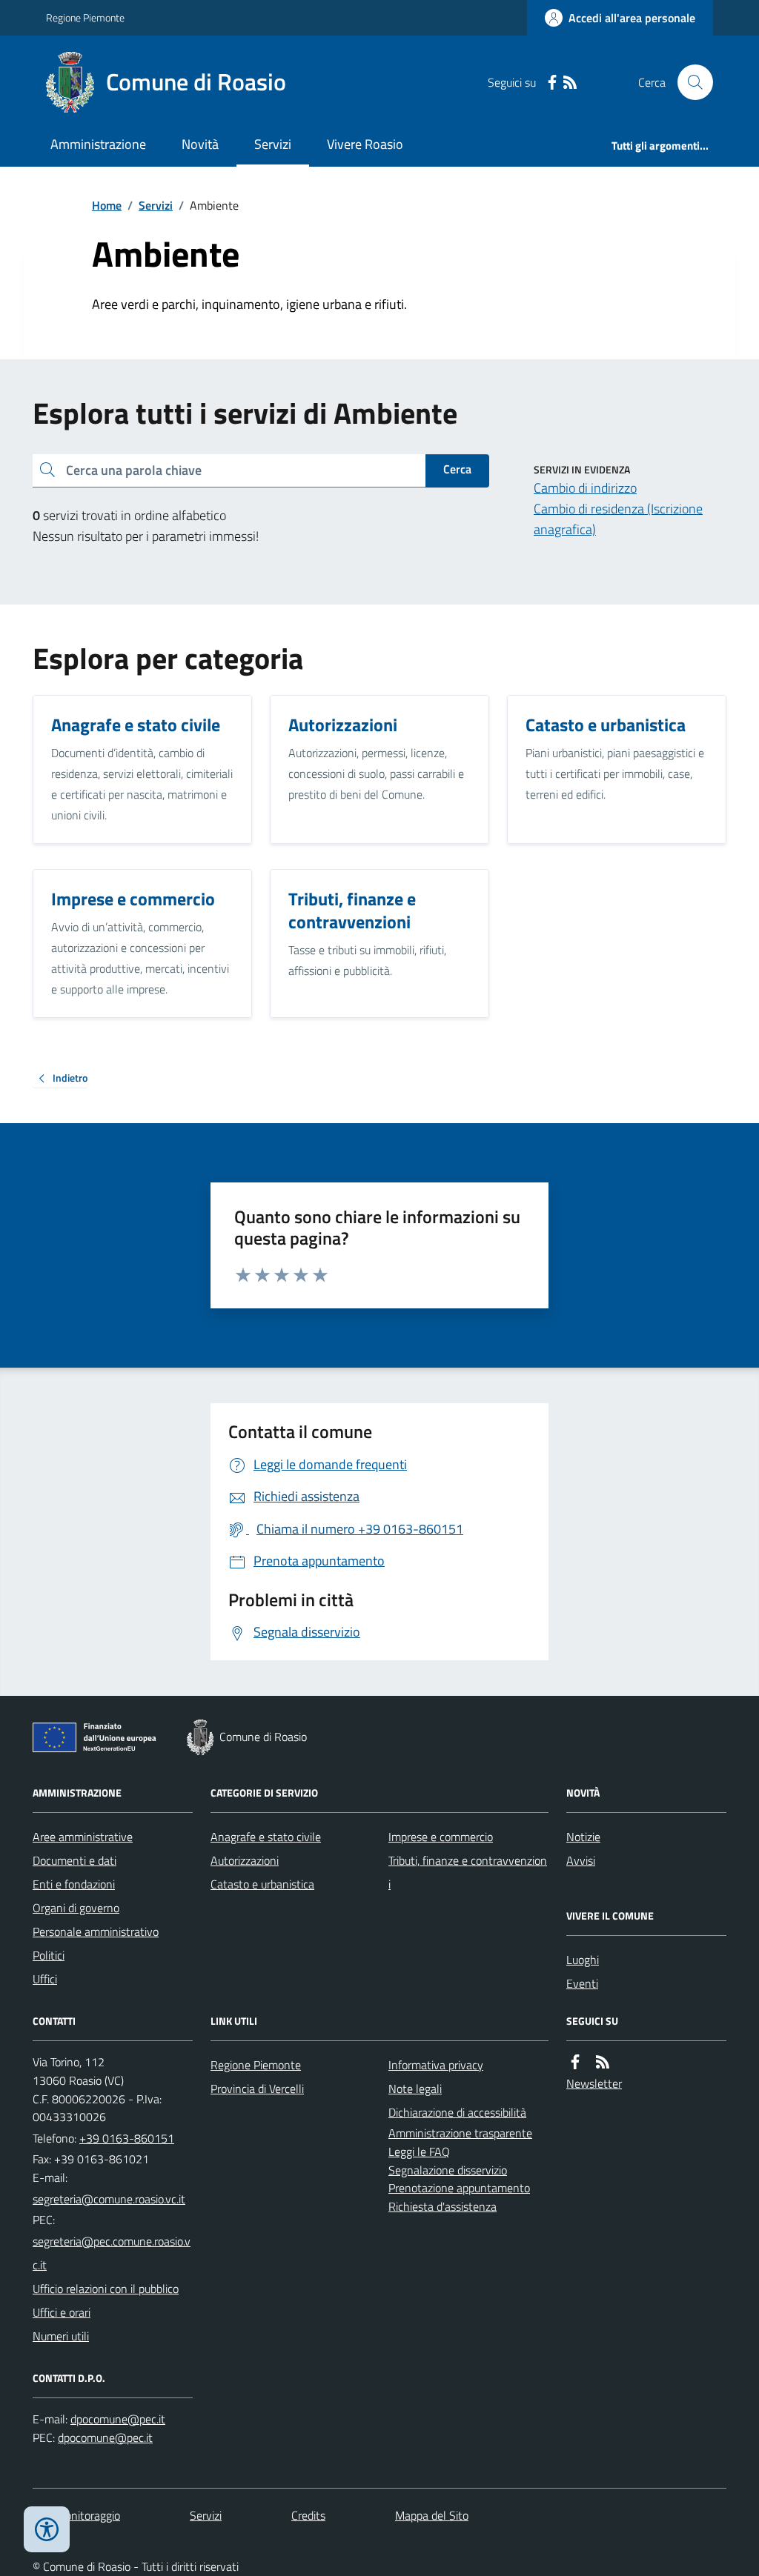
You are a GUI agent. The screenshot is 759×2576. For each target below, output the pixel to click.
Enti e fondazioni (74, 1884)
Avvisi (581, 1860)
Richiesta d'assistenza (443, 2206)
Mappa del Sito (432, 2515)
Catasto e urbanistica (262, 1884)
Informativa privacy (436, 2065)
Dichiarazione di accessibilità (457, 2112)
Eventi (582, 1983)
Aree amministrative (83, 1837)
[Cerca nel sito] (689, 82)
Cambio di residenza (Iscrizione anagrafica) (618, 519)
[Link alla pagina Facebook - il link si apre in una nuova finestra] (552, 83)
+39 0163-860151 (127, 2138)
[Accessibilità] (47, 2529)
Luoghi (583, 1960)
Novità (200, 144)
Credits (308, 2515)
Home (107, 205)
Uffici (45, 1979)
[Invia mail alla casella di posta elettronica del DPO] (118, 2419)
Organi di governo (76, 1908)
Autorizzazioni (245, 1860)
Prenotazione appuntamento (459, 2188)
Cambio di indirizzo (585, 488)
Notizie (583, 1837)
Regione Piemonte (85, 17)
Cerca (457, 469)
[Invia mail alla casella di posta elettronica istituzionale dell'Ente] (109, 2199)
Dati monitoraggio (76, 2515)
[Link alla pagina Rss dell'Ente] (603, 2062)
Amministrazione (98, 144)
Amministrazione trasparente (460, 2133)
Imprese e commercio (441, 1837)
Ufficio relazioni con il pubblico (106, 2289)
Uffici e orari (62, 2312)
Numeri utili (61, 2336)
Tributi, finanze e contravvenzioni (468, 1872)
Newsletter (594, 2083)
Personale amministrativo (96, 1931)
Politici (49, 1955)
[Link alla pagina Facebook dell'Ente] (575, 2062)
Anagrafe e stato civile (266, 1837)
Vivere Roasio (365, 144)
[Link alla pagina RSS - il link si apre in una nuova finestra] (570, 83)
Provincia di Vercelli (257, 2089)
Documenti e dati (74, 1860)
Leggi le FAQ (419, 2151)
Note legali (415, 2089)
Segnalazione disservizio (448, 2170)
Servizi (273, 144)
